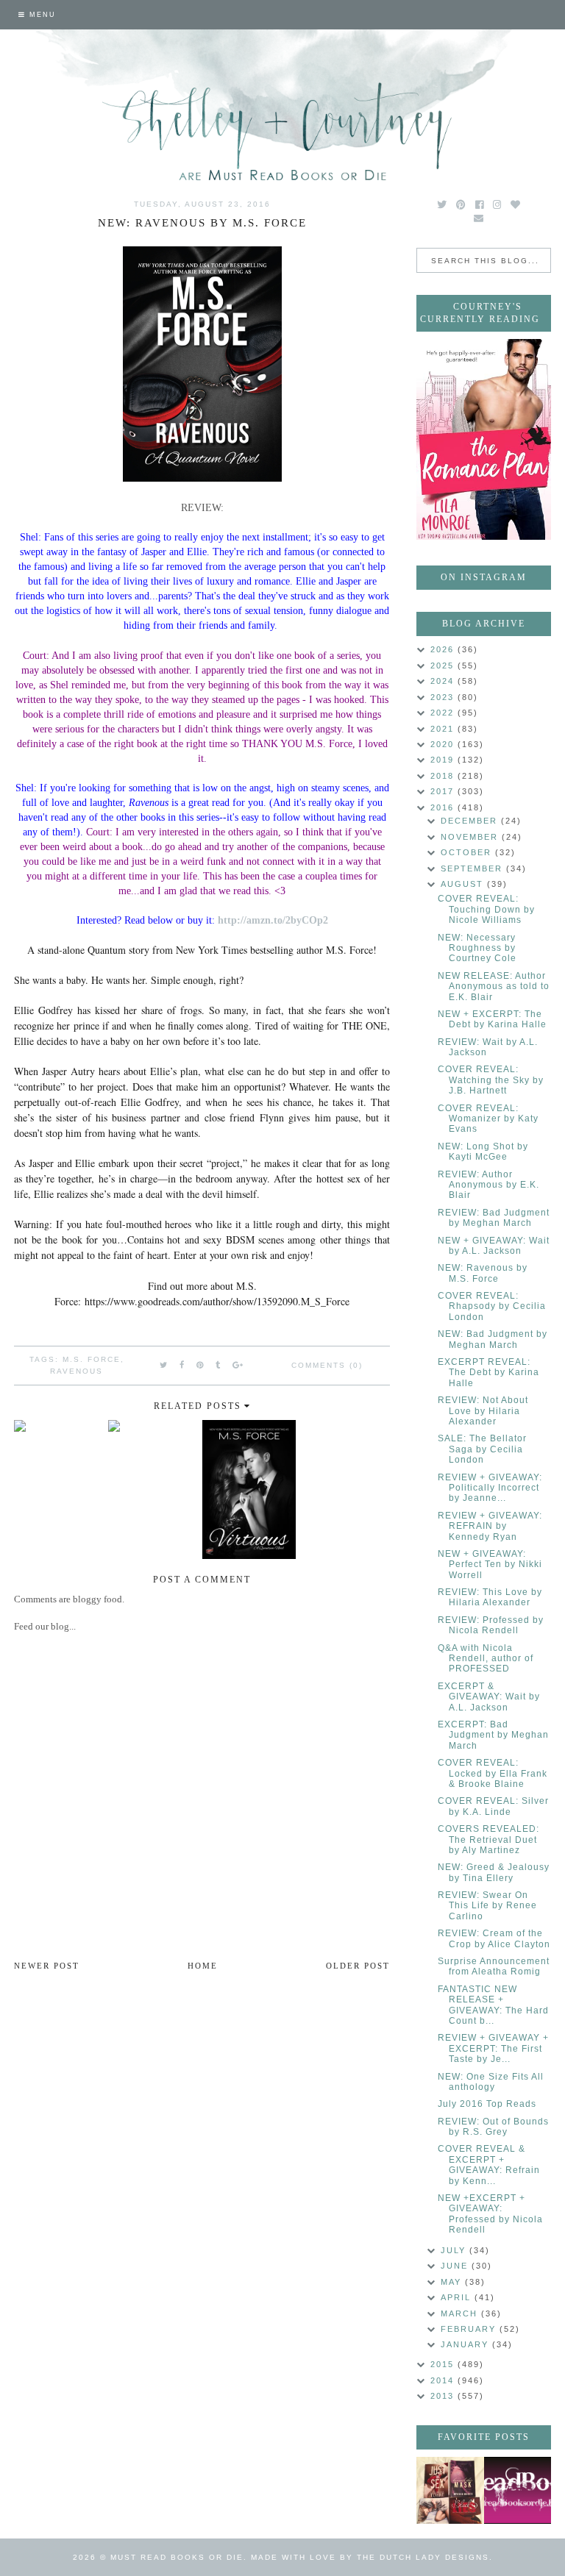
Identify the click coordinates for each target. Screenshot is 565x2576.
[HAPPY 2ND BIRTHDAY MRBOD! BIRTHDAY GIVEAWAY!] (450, 2490)
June (456, 2266)
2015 (444, 2364)
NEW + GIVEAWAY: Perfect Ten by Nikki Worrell (490, 1564)
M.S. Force (92, 1359)
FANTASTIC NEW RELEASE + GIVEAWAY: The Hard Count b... (493, 2005)
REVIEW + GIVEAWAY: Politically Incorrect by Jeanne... (490, 1488)
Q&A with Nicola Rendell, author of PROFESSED (486, 1659)
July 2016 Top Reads (487, 2104)
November (471, 837)
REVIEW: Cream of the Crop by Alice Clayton (494, 1938)
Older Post (358, 1966)
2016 (444, 807)
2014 (444, 2380)
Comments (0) (327, 1365)
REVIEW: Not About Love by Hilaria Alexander (483, 1411)
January (466, 2344)
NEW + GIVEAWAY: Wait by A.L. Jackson (494, 1246)
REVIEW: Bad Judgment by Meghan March (494, 1218)
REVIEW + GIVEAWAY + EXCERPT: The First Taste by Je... (493, 2048)
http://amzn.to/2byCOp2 (273, 920)
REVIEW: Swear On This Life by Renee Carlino (487, 1906)
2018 (444, 776)
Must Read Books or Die (177, 2557)
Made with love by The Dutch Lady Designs (370, 2557)
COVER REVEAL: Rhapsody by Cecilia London (492, 1306)
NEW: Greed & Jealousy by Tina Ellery (494, 1872)
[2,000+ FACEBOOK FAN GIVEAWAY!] (518, 2490)
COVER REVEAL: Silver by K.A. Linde (493, 1806)
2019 (444, 760)
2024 (444, 681)
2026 (444, 649)
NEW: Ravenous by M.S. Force (483, 1273)
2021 (444, 729)
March (461, 2313)
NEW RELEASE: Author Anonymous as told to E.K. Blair (494, 986)
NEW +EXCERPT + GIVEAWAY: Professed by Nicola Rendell (490, 2214)
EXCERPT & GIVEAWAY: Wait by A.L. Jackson (489, 1697)
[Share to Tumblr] (218, 1365)
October (468, 852)
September (473, 868)
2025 (444, 666)
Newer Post (47, 1966)
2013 (444, 2396)
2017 (444, 791)
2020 (444, 744)
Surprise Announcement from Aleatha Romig (494, 1966)
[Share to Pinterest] (200, 1365)
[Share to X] (164, 1365)
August (464, 884)
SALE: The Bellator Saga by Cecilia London (482, 1449)
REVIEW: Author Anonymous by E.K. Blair (488, 1185)
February (470, 2329)
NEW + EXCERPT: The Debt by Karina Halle (492, 1019)
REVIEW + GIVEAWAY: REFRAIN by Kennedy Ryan (490, 1526)
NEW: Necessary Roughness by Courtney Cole (477, 948)
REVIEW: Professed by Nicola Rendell (491, 1625)
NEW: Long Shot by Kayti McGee (483, 1152)
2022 (444, 713)
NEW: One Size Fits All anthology (491, 2082)
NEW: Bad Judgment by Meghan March (493, 1339)
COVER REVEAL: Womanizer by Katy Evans (488, 1119)
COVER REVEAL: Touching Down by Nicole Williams (486, 909)
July (455, 2250)
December (471, 821)
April (458, 2297)
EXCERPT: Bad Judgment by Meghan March (493, 1735)
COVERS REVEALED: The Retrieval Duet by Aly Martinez (488, 1840)
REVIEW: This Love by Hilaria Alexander (490, 1597)
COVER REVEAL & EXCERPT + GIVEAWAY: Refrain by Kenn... (489, 2165)
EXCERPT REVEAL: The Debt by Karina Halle (488, 1373)
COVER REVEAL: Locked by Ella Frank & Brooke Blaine (493, 1773)
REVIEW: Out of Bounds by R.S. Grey (493, 2127)
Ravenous (77, 1371)
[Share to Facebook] (182, 1365)
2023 (444, 697)
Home (203, 1966)
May (453, 2282)
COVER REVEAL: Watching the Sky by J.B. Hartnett (491, 1080)
